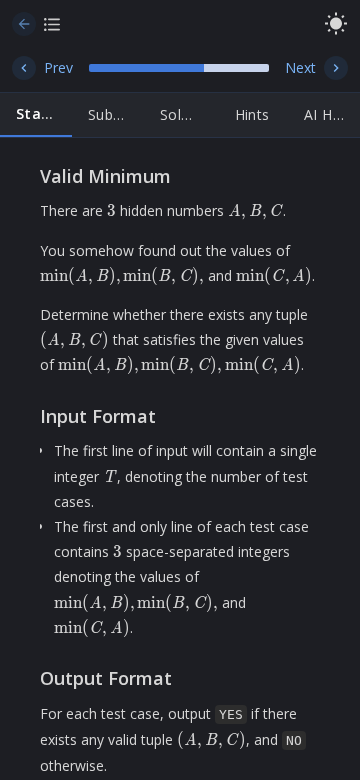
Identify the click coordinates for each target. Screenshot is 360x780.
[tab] (36, 115)
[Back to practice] (24, 24)
